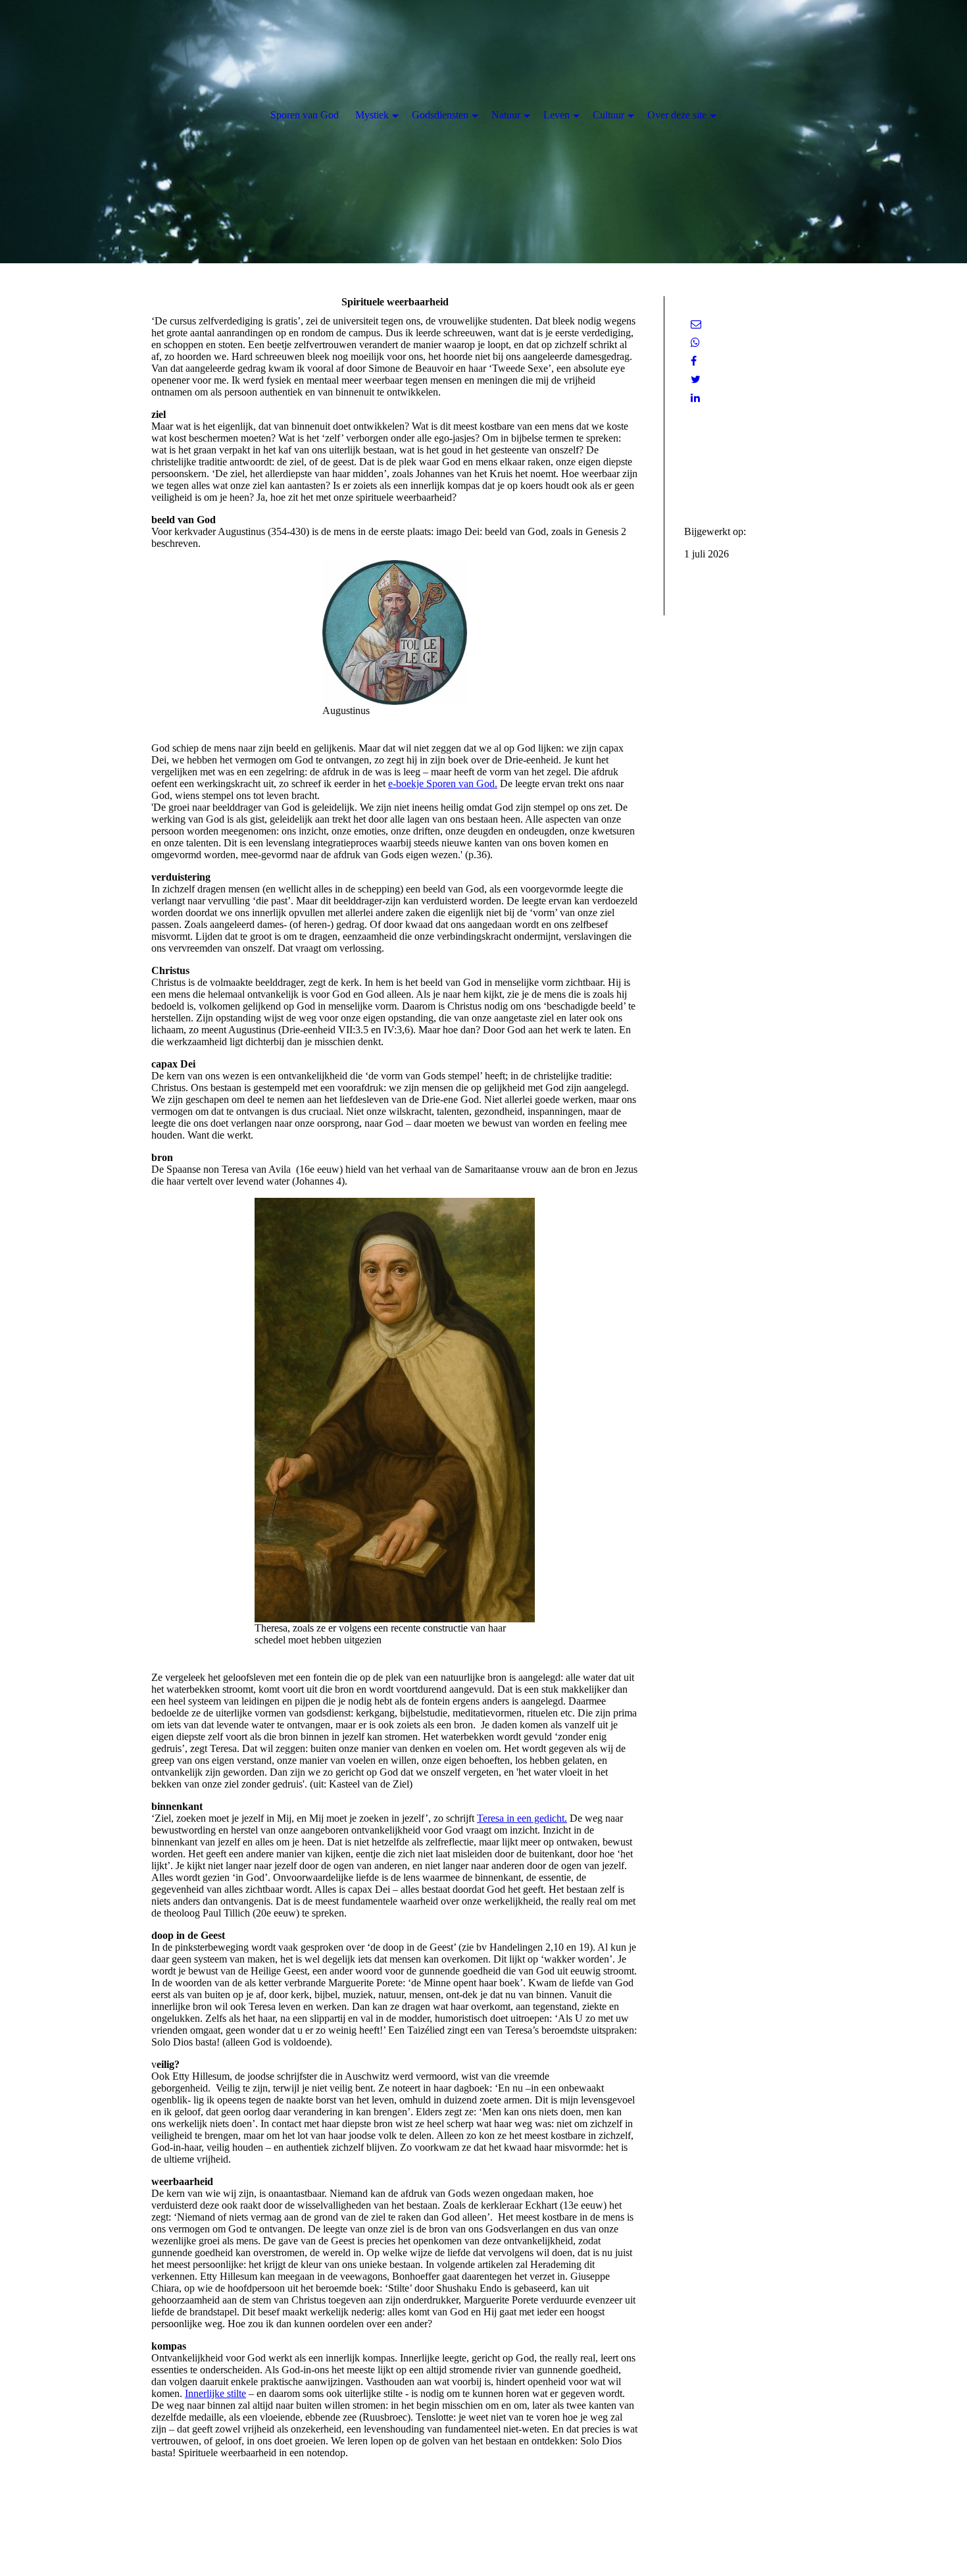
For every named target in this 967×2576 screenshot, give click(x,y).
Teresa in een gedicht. (522, 1818)
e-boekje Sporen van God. (443, 784)
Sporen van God (305, 115)
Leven (557, 115)
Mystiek (372, 115)
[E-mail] (696, 324)
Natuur (506, 115)
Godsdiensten (440, 115)
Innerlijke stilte (215, 2393)
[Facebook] (694, 361)
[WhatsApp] (695, 343)
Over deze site (677, 115)
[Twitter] (696, 379)
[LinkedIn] (695, 398)
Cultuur (608, 115)
